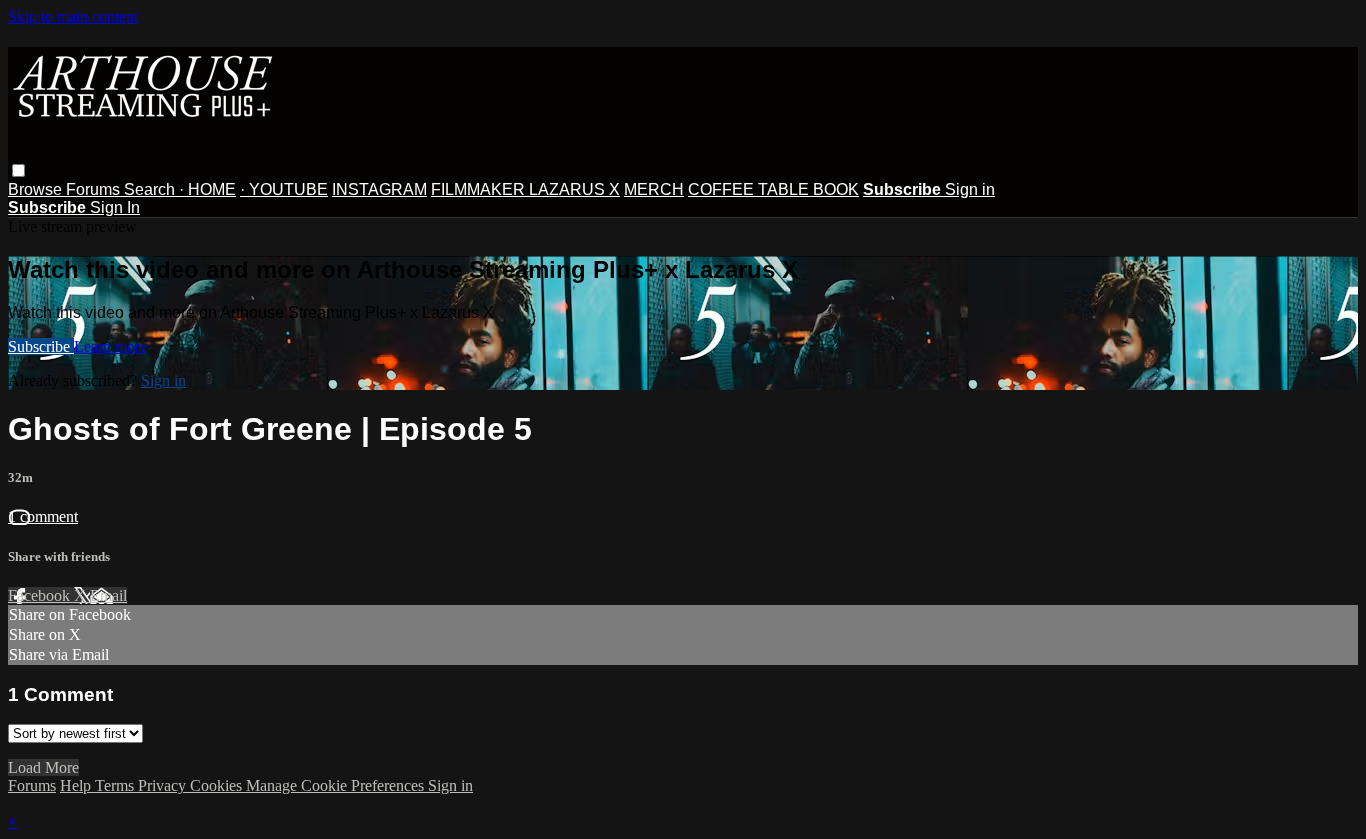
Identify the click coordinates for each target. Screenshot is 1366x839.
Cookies (218, 785)
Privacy (164, 785)
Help (77, 785)
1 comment (43, 516)
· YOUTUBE (284, 189)
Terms (116, 785)
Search (151, 189)
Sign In (115, 207)
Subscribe (41, 346)
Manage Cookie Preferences (337, 785)
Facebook (41, 595)
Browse (37, 189)
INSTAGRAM (379, 189)
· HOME (207, 189)
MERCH (654, 189)
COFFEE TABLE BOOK (773, 189)
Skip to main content (73, 16)
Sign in (970, 189)
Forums (95, 189)
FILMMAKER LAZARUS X (525, 189)
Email (108, 595)
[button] (18, 170)
